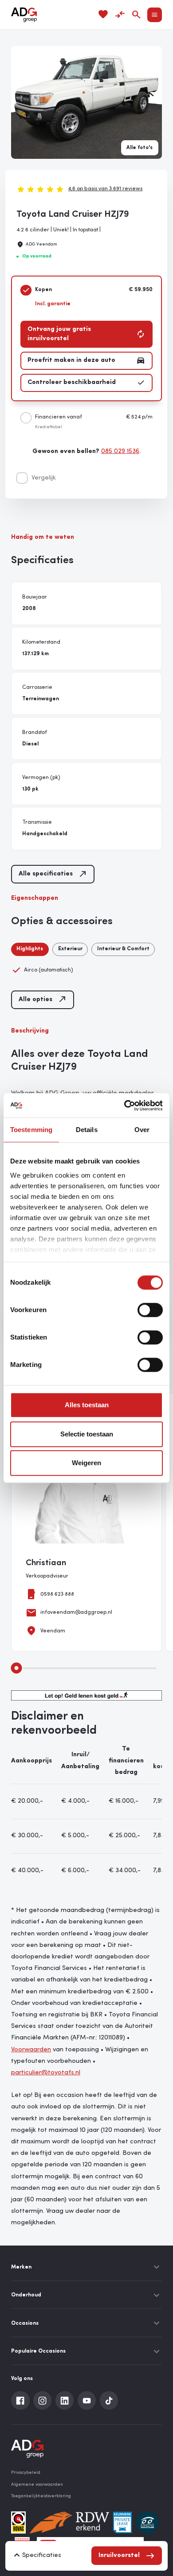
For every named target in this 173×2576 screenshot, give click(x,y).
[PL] (122, 2522)
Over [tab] (142, 1130)
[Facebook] (20, 2400)
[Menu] (155, 15)
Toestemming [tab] (31, 1130)
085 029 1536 (120, 451)
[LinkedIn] (65, 2400)
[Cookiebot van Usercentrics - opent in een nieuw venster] (124, 1106)
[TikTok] (109, 2400)
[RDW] (69, 2522)
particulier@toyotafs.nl (46, 2073)
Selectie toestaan (87, 1434)
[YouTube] (87, 2400)
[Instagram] (43, 2400)
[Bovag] (18, 2522)
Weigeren (86, 1463)
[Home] (24, 15)
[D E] (147, 2522)
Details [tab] (87, 1130)
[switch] (150, 1310)
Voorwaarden (31, 2050)
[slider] (17, 1668)
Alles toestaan (87, 1405)
